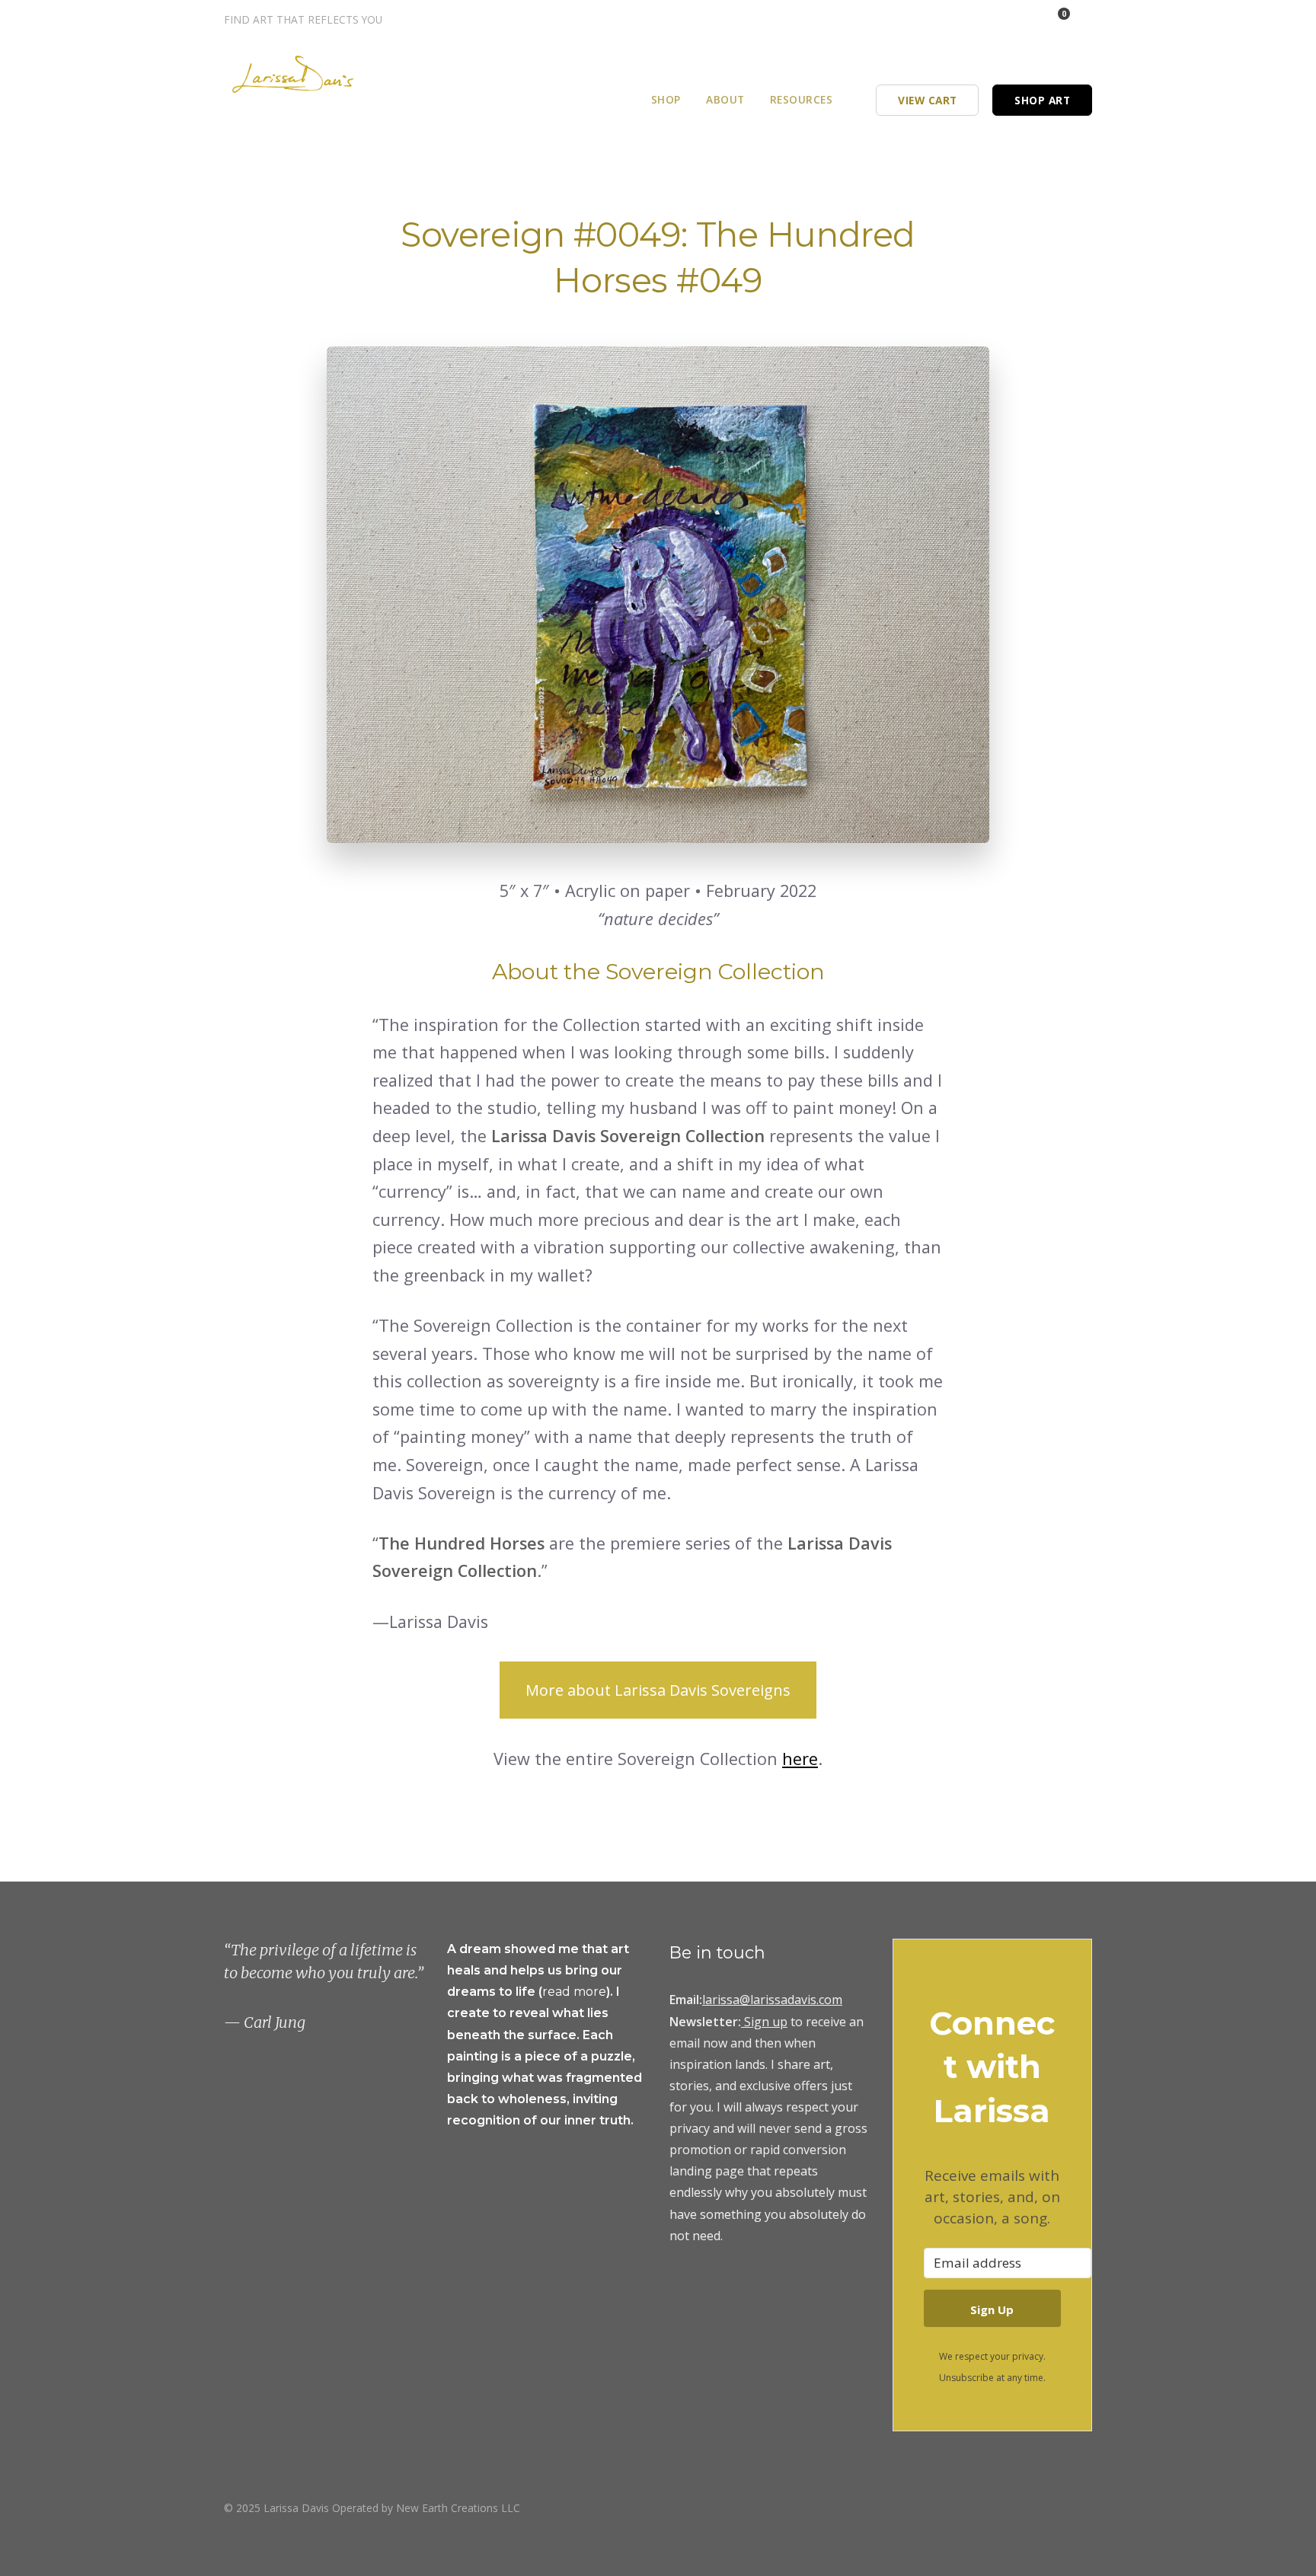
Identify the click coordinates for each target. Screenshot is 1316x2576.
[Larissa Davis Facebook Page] (998, 19)
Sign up (766, 2022)
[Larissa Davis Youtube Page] (1087, 2507)
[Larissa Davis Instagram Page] (977, 19)
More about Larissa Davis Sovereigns (658, 1690)
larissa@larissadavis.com (772, 2000)
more (590, 1992)
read (558, 1992)
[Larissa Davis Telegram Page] (957, 19)
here (800, 1759)
